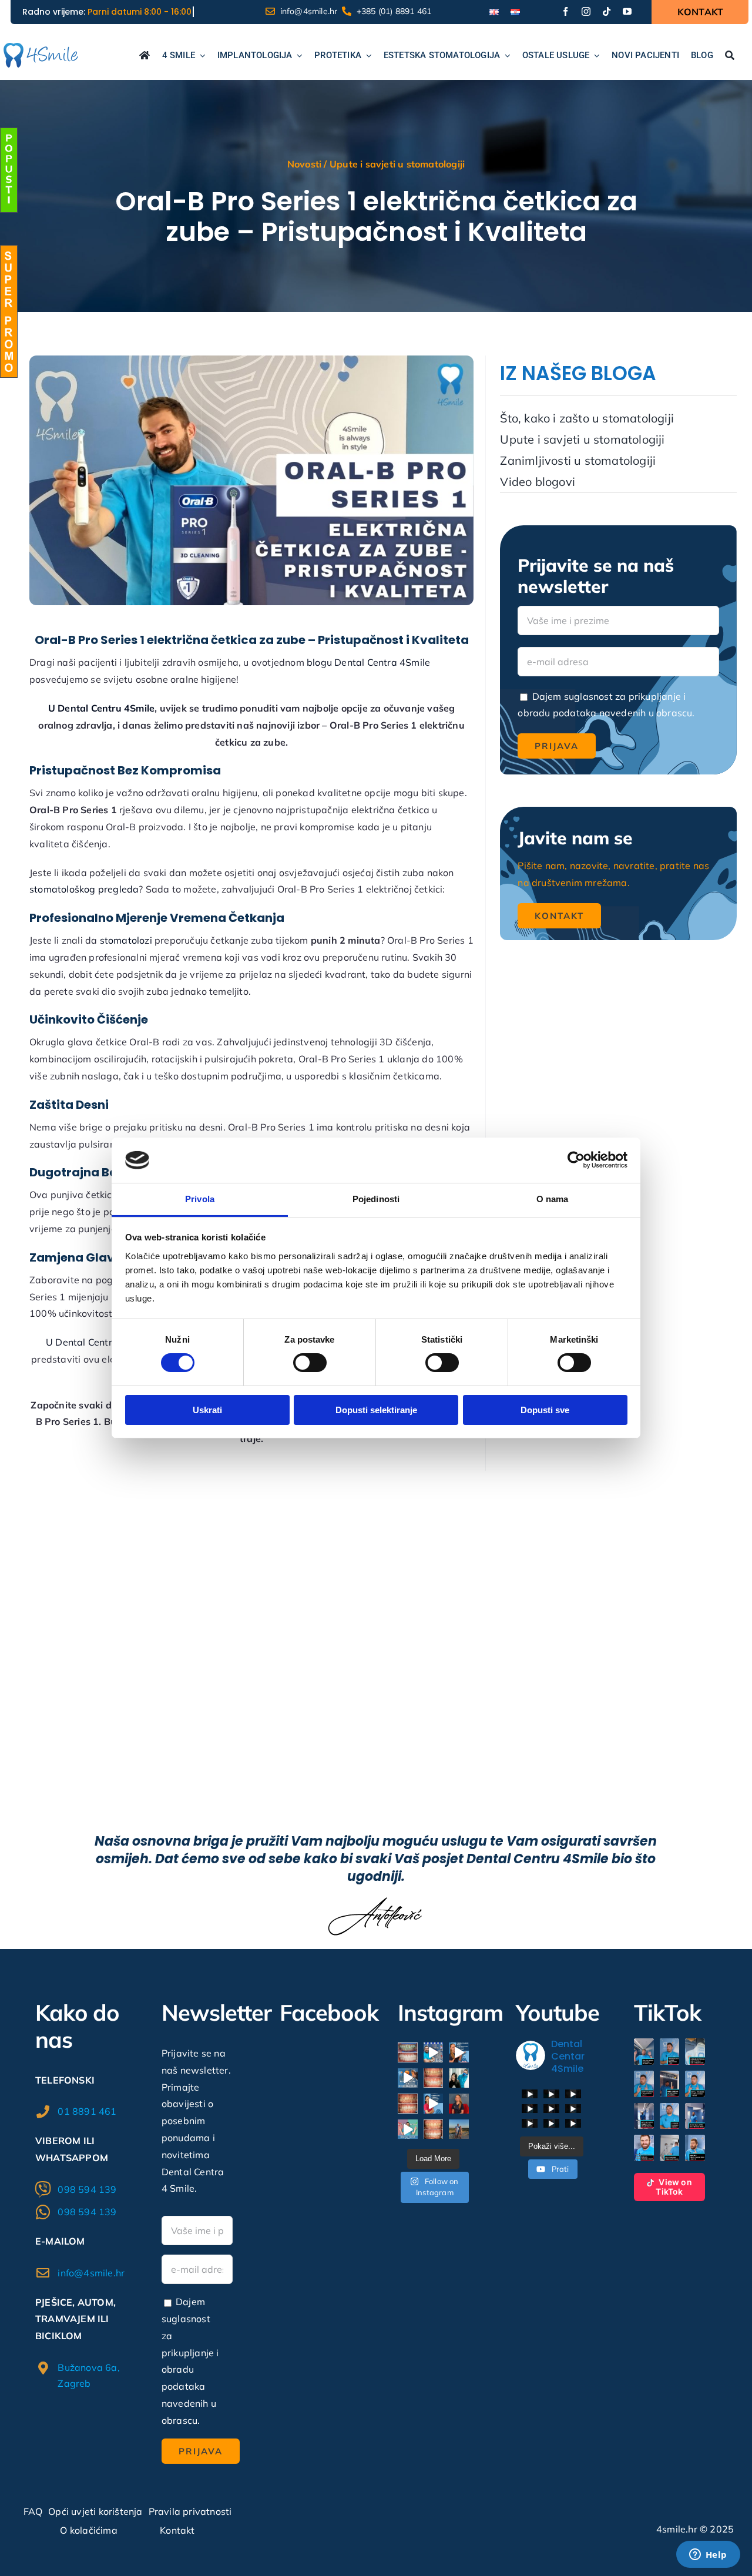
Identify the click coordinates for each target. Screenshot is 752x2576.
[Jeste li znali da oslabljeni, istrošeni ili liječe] (434, 2104)
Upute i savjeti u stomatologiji (397, 164)
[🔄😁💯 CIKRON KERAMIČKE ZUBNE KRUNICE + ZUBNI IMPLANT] (408, 2052)
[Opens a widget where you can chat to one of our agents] (708, 2555)
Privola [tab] (200, 1199)
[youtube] (627, 11)
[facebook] (565, 11)
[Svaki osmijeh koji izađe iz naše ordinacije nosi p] (459, 2078)
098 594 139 (87, 2189)
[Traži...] (730, 56)
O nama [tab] (553, 1199)
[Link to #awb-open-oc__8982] (9, 170)
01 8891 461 (87, 2111)
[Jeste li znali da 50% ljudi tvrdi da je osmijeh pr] (459, 2052)
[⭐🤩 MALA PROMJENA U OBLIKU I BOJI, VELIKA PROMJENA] (434, 2129)
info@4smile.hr (91, 2273)
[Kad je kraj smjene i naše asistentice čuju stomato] (408, 2078)
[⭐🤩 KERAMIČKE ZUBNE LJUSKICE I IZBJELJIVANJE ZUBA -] (434, 2078)
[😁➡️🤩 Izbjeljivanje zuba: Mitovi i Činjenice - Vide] (408, 2129)
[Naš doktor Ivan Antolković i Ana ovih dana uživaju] (459, 2129)
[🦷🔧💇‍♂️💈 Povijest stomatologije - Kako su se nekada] (434, 2052)
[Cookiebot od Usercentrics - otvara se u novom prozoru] (576, 1160)
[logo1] (41, 48)
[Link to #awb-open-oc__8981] (9, 311)
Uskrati (207, 1410)
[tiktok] (607, 11)
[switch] (310, 1363)
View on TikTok (674, 2187)
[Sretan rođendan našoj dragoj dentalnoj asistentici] (459, 2104)
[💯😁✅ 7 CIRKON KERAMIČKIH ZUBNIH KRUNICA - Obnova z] (408, 2104)
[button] (644, 2052)
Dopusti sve (545, 1410)
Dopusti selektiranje (376, 1410)
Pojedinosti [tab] (376, 1199)
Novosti (304, 164)
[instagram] (586, 11)
